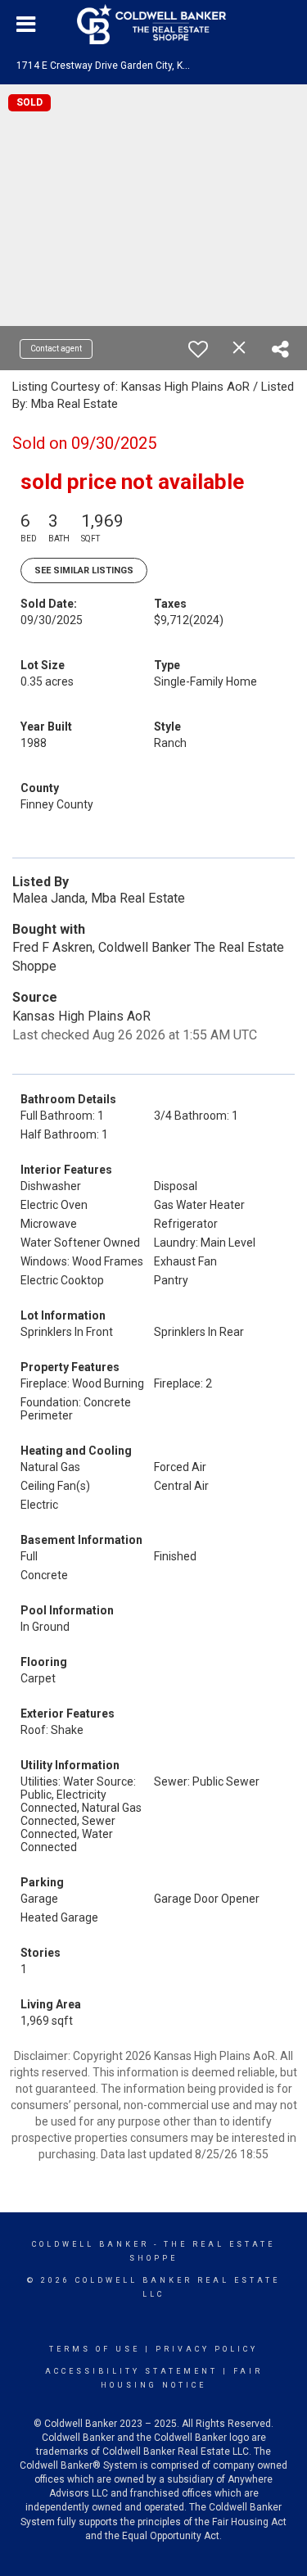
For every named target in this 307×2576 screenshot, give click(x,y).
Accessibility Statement (131, 2371)
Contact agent (56, 349)
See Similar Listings (84, 570)
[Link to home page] (154, 25)
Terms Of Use (95, 2349)
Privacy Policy (207, 2349)
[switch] (198, 349)
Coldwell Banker (90, 2244)
